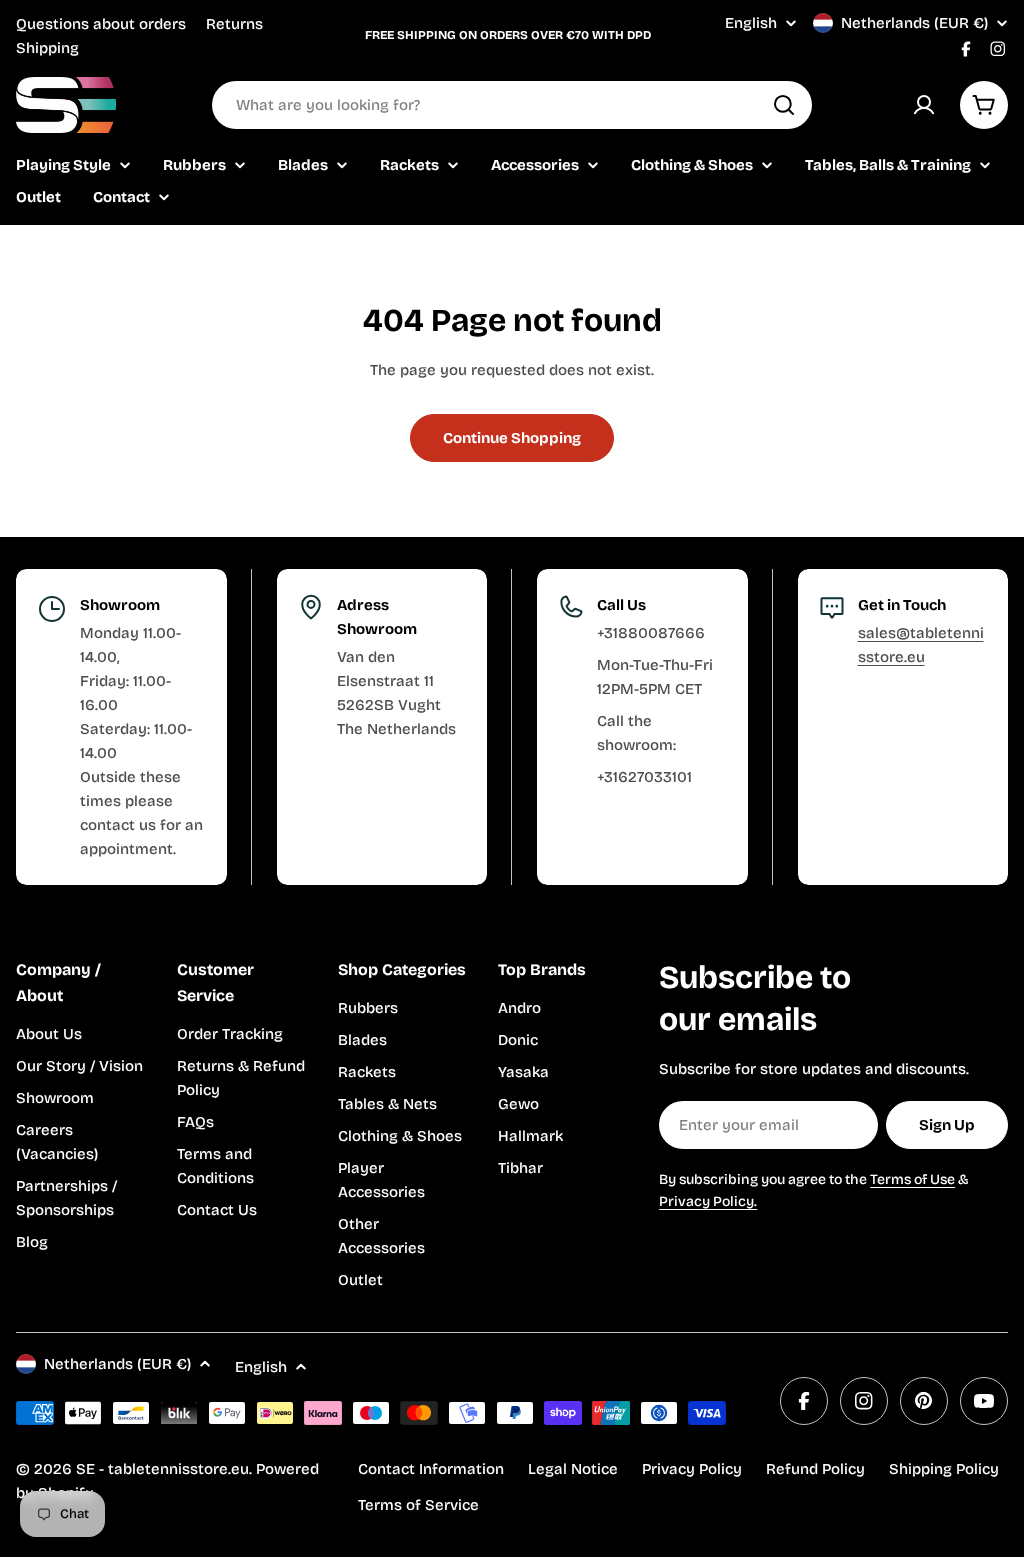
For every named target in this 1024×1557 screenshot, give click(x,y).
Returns (234, 24)
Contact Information (431, 1469)
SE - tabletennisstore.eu (162, 1469)
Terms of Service (418, 1505)
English (751, 23)
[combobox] (512, 105)
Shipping (47, 48)
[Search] (784, 105)
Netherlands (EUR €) (914, 23)
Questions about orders (101, 24)
